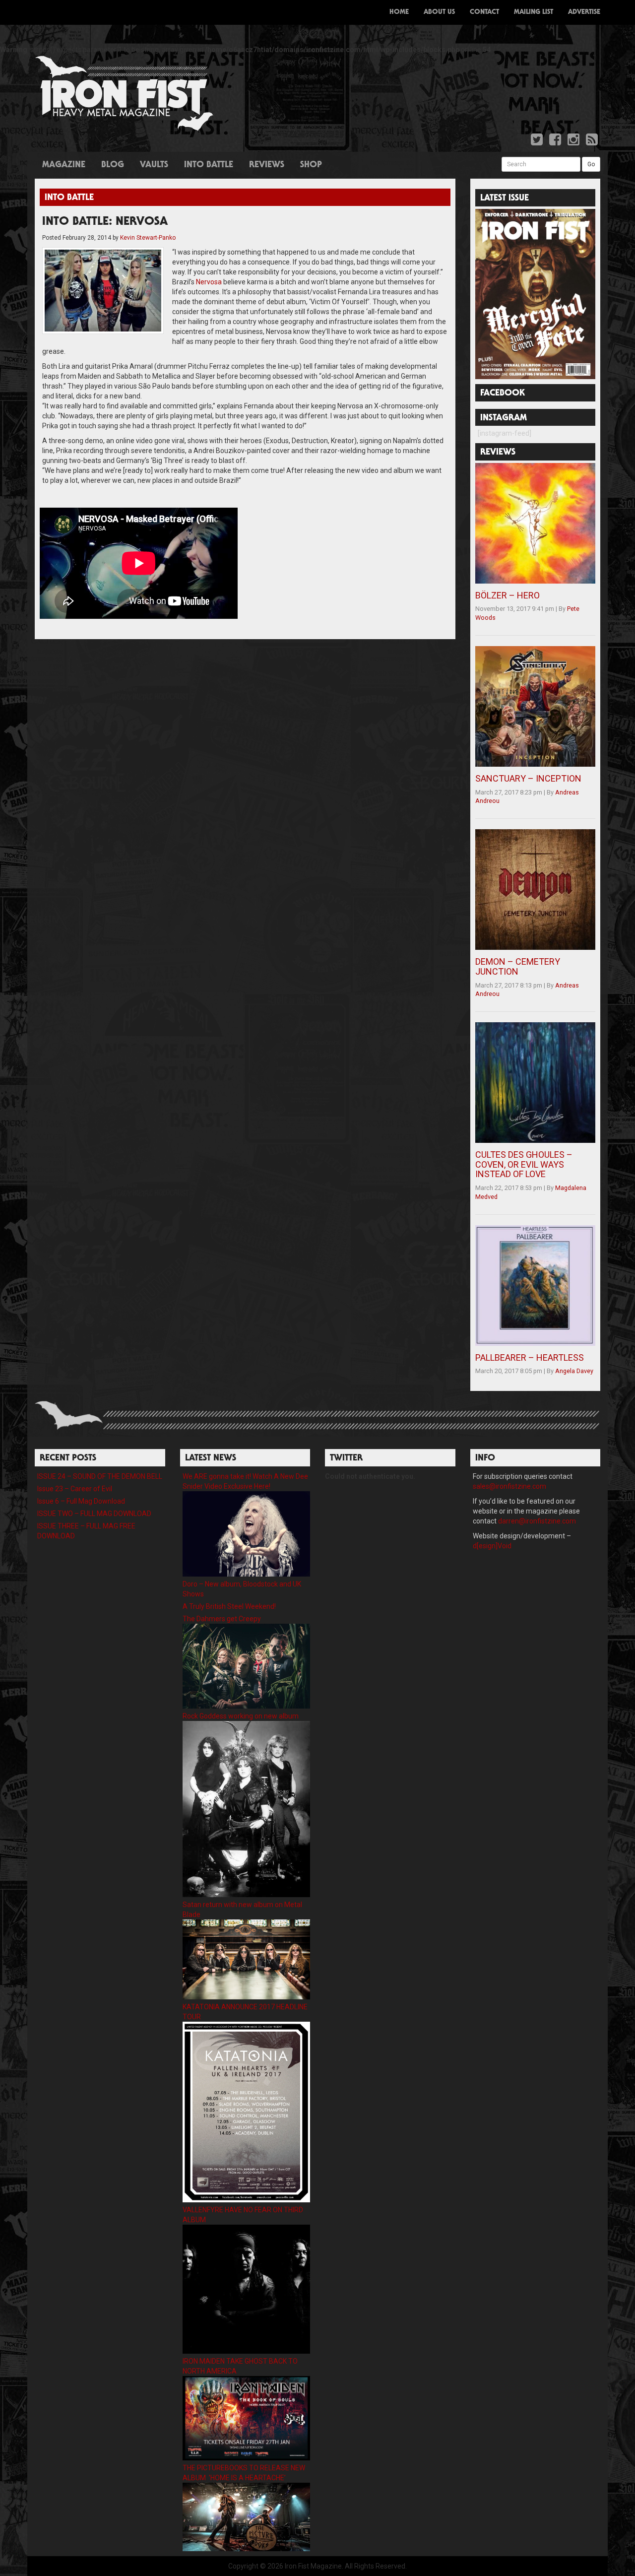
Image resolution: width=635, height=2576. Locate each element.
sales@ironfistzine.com (509, 1486)
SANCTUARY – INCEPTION (528, 778)
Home (399, 12)
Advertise (584, 12)
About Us (439, 12)
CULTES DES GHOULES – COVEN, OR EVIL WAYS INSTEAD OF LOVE (524, 1164)
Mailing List (534, 12)
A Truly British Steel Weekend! (229, 1606)
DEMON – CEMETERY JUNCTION (518, 966)
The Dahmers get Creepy (222, 1619)
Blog (113, 165)
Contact (484, 12)
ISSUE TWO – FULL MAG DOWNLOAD (94, 1514)
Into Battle (209, 165)
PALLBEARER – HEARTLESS (530, 1357)
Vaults (154, 165)
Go (591, 164)
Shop (311, 165)
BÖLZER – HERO (508, 595)
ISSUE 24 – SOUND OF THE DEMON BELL (100, 1476)
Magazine (64, 165)
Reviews (267, 165)
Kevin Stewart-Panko (148, 238)
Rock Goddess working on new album (241, 1716)
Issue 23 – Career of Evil (75, 1489)
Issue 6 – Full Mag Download (81, 1501)
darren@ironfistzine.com (537, 1521)
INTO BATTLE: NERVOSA (105, 222)
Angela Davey (574, 1371)
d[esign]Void (492, 1546)
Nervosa (209, 282)
